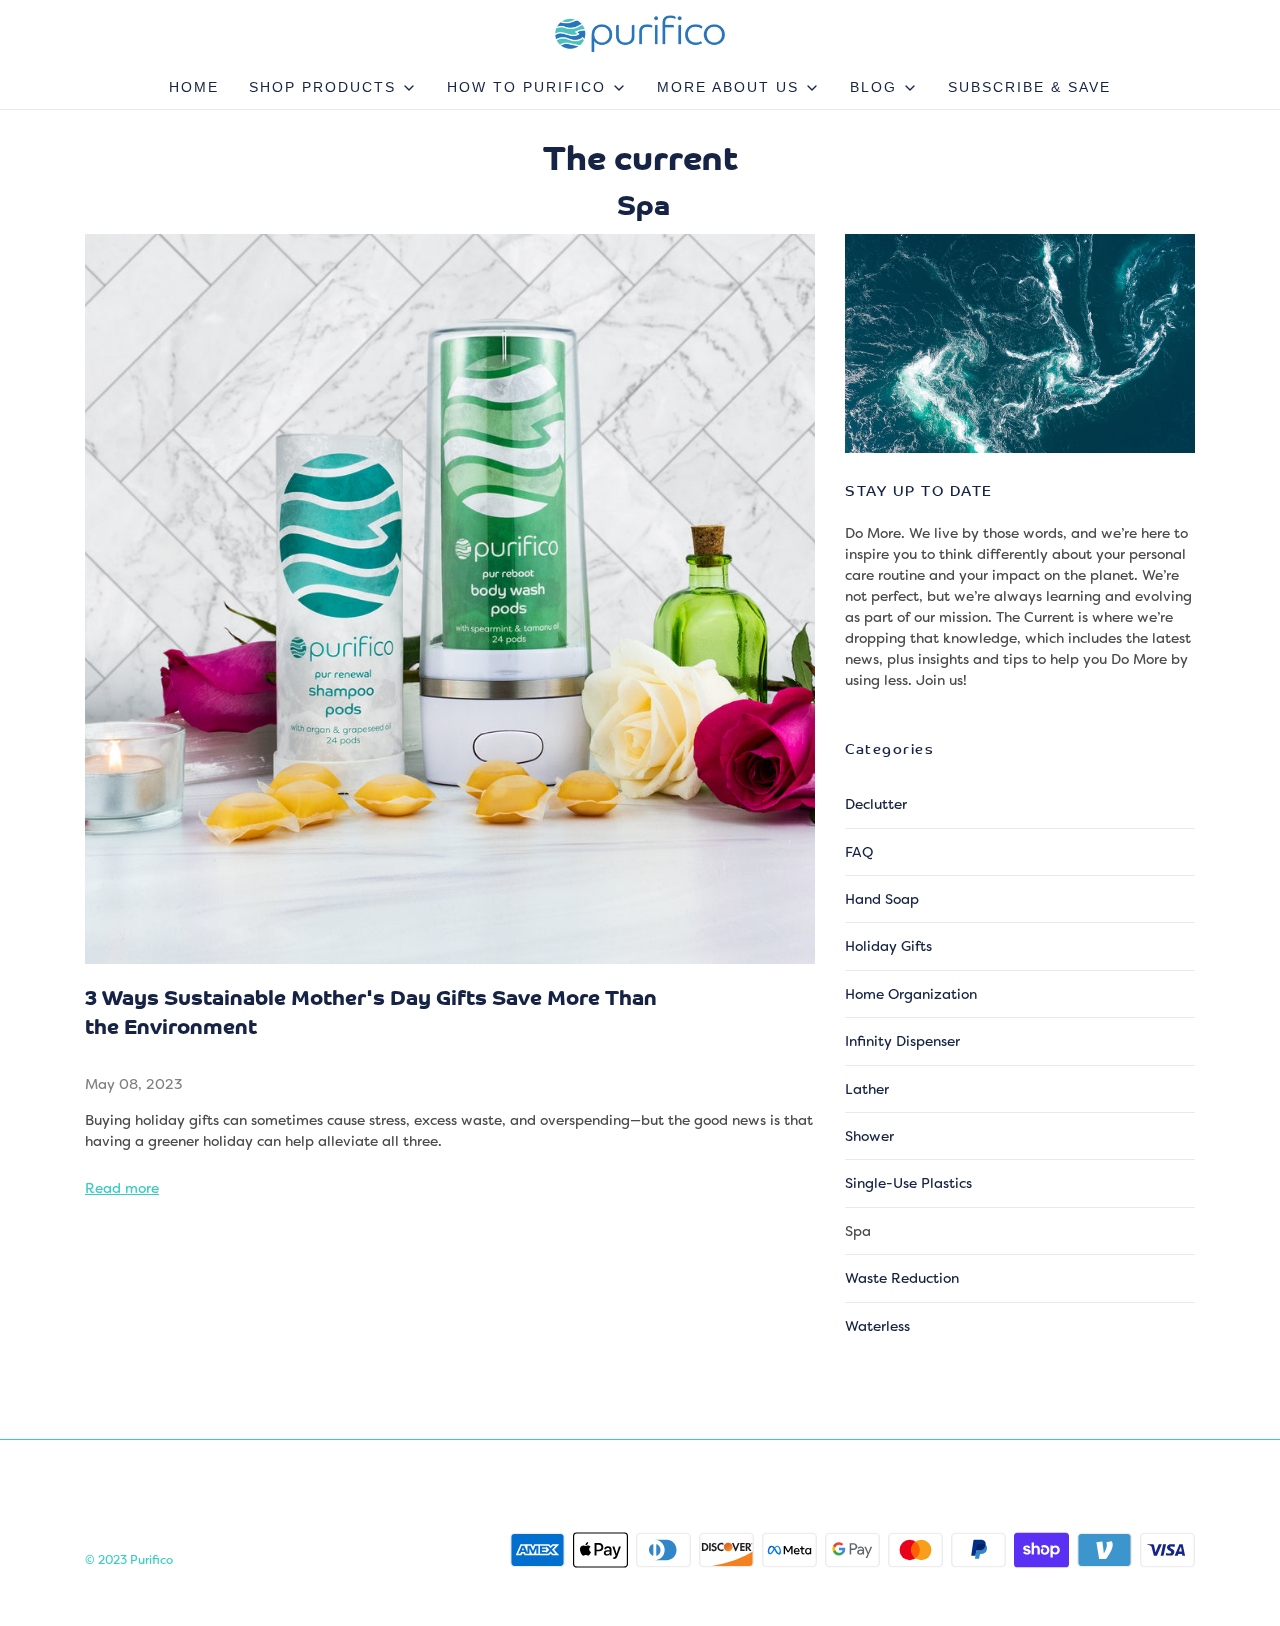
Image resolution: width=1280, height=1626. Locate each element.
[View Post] (450, 599)
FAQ (859, 852)
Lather (867, 1089)
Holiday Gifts (888, 946)
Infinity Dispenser (902, 1041)
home (194, 87)
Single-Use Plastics (908, 1183)
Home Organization (911, 994)
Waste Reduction (902, 1278)
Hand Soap (882, 899)
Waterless (877, 1326)
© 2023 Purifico (129, 1560)
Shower (869, 1136)
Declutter (876, 804)
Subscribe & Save (1029, 87)
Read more (122, 1188)
